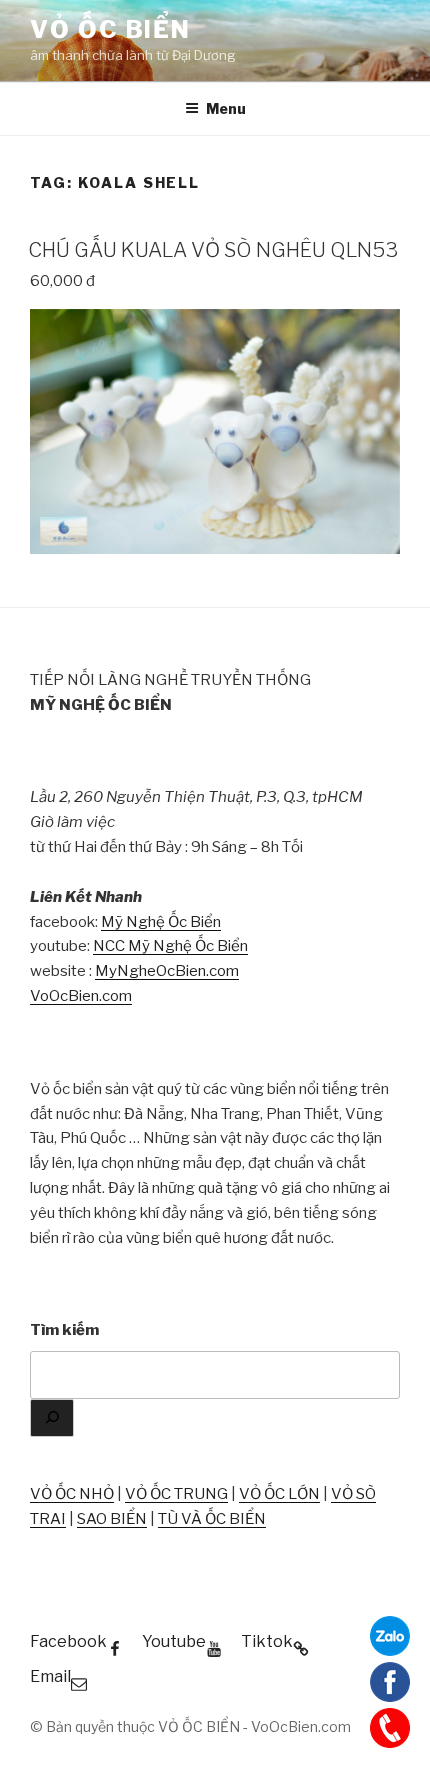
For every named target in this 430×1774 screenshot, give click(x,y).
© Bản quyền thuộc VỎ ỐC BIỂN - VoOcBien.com (190, 1726)
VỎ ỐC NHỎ (72, 1494)
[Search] (52, 1418)
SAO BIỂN (112, 1519)
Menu (226, 108)
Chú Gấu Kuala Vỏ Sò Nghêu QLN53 (213, 250)
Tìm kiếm (64, 1330)
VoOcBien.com (81, 996)
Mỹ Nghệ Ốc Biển (161, 922)
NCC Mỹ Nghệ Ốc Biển (170, 946)
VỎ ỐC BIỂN (110, 29)
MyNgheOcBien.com (167, 971)
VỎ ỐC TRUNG (176, 1494)
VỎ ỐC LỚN (279, 1494)
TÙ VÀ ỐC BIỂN (212, 1519)
